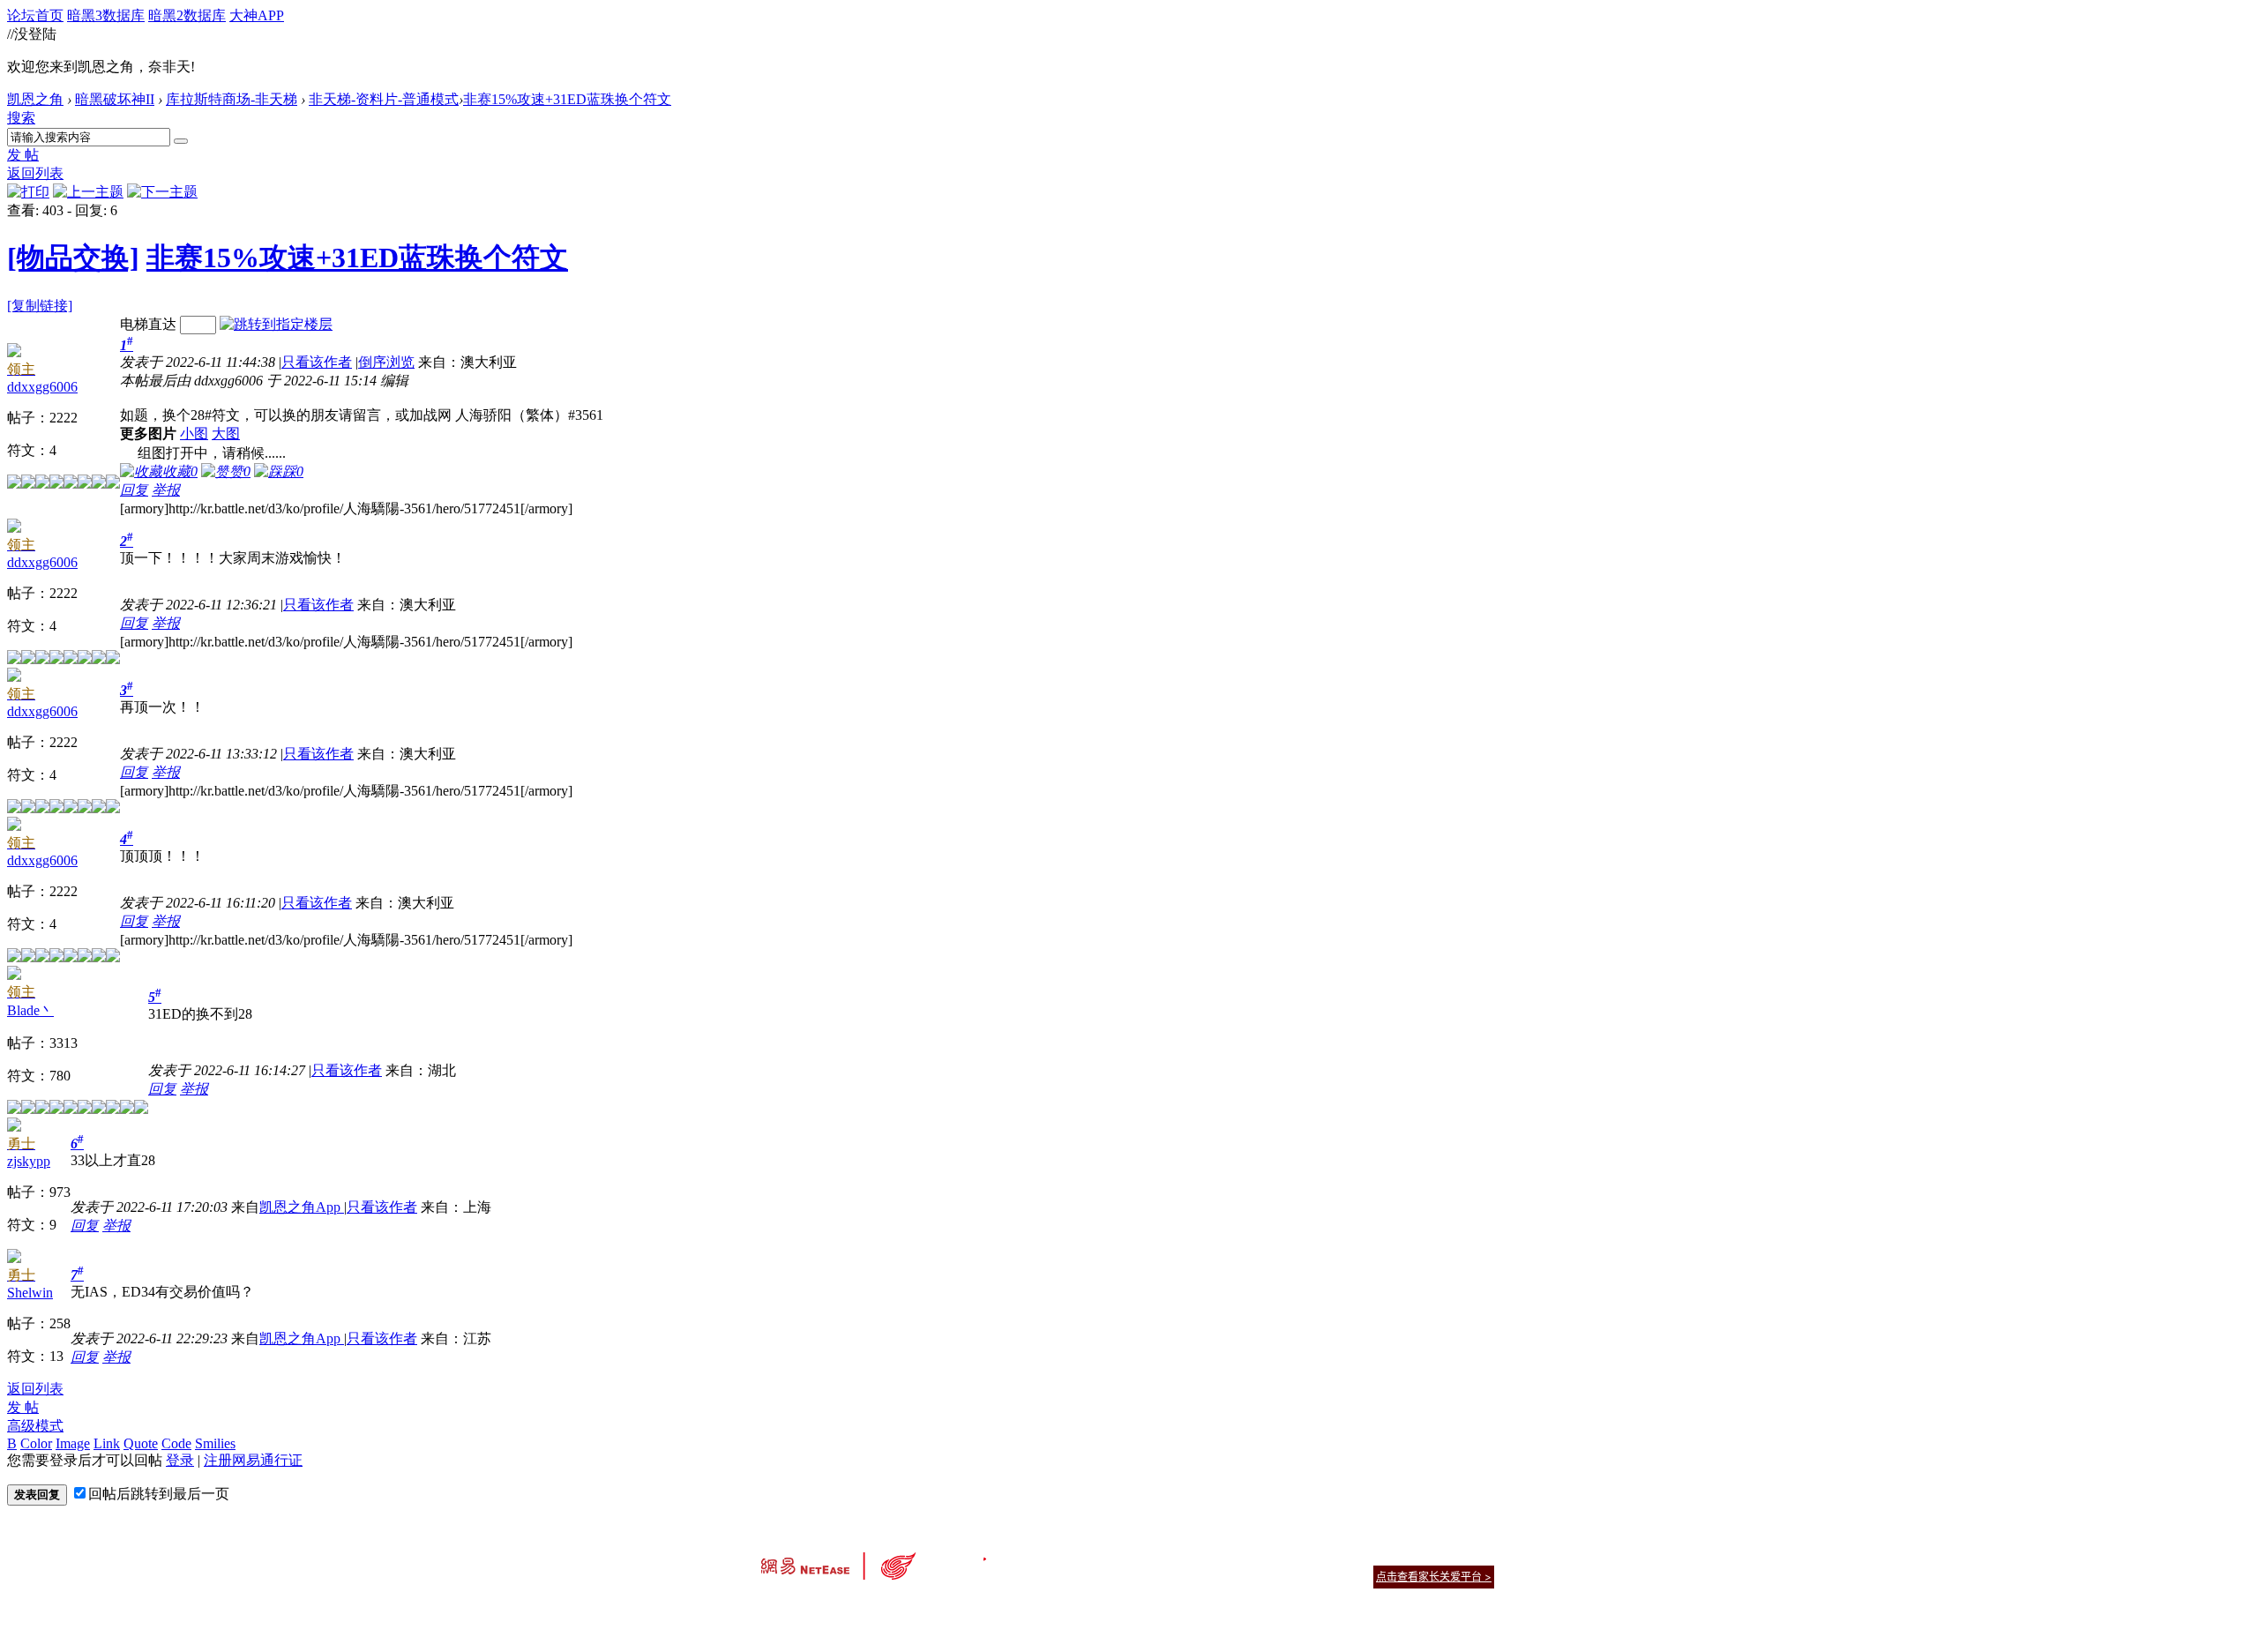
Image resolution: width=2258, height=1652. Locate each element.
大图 (226, 434)
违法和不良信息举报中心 (819, 1607)
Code (176, 1443)
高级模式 (35, 1426)
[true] (181, 141)
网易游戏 (1367, 1555)
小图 (194, 434)
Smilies (215, 1443)
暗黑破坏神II (115, 99)
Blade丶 (30, 1010)
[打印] (28, 192)
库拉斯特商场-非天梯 (232, 99)
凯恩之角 (35, 99)
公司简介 (1050, 1555)
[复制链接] (40, 306)
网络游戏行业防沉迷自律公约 (1254, 1576)
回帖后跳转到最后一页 (159, 1494)
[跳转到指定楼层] (276, 324)
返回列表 (35, 173)
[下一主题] (162, 192)
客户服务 (1103, 1555)
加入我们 (1473, 1555)
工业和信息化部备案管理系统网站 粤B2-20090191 (1006, 1607)
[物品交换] (73, 258)
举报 (166, 490)
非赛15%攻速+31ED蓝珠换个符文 (567, 99)
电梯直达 (148, 324)
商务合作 (1420, 1555)
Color (36, 1443)
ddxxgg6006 (42, 387)
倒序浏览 (386, 362)
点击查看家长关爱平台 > (1434, 1577)
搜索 (21, 118)
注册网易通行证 (253, 1460)
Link (107, 1443)
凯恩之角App (302, 1207)
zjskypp (29, 1161)
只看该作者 (317, 362)
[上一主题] (88, 192)
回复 (134, 490)
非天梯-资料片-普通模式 (384, 99)
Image (73, 1443)
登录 (180, 1460)
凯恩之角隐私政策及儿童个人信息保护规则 (1236, 1555)
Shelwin (30, 1293)
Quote (141, 1443)
